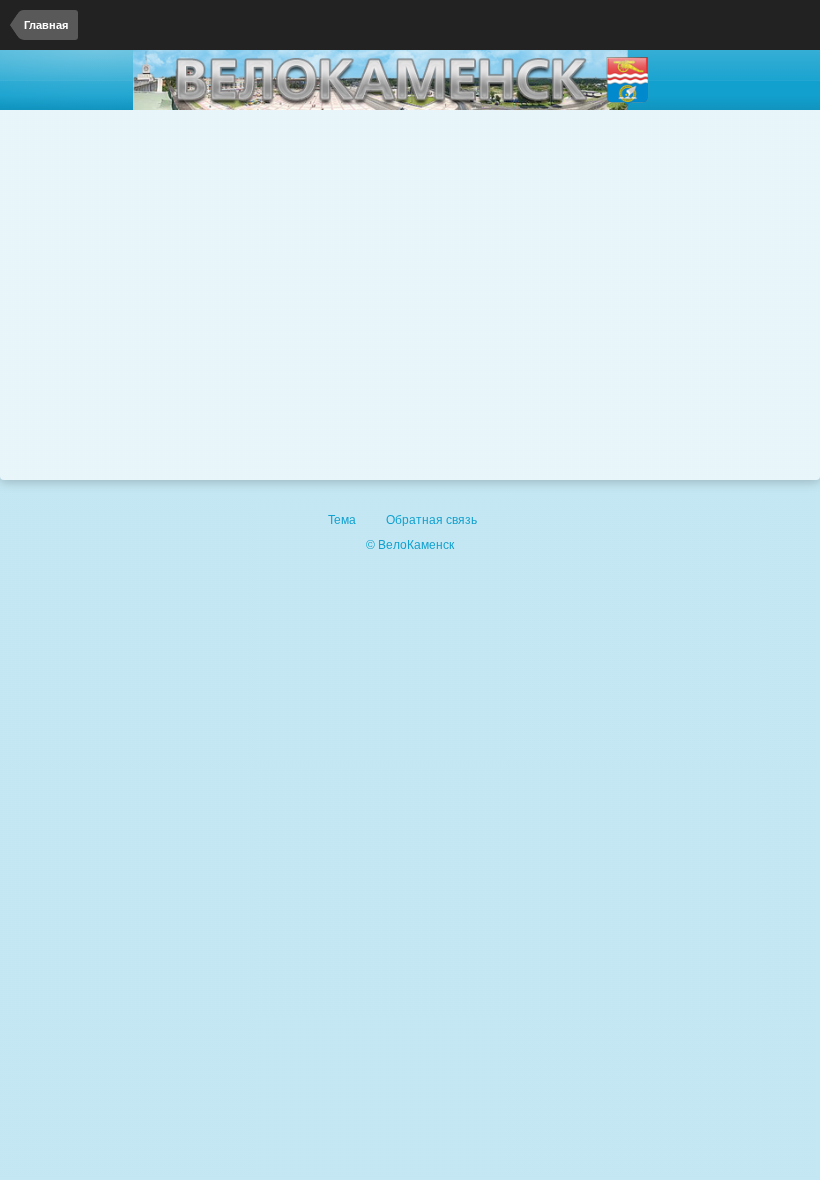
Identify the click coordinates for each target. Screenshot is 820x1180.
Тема (343, 520)
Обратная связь (431, 520)
